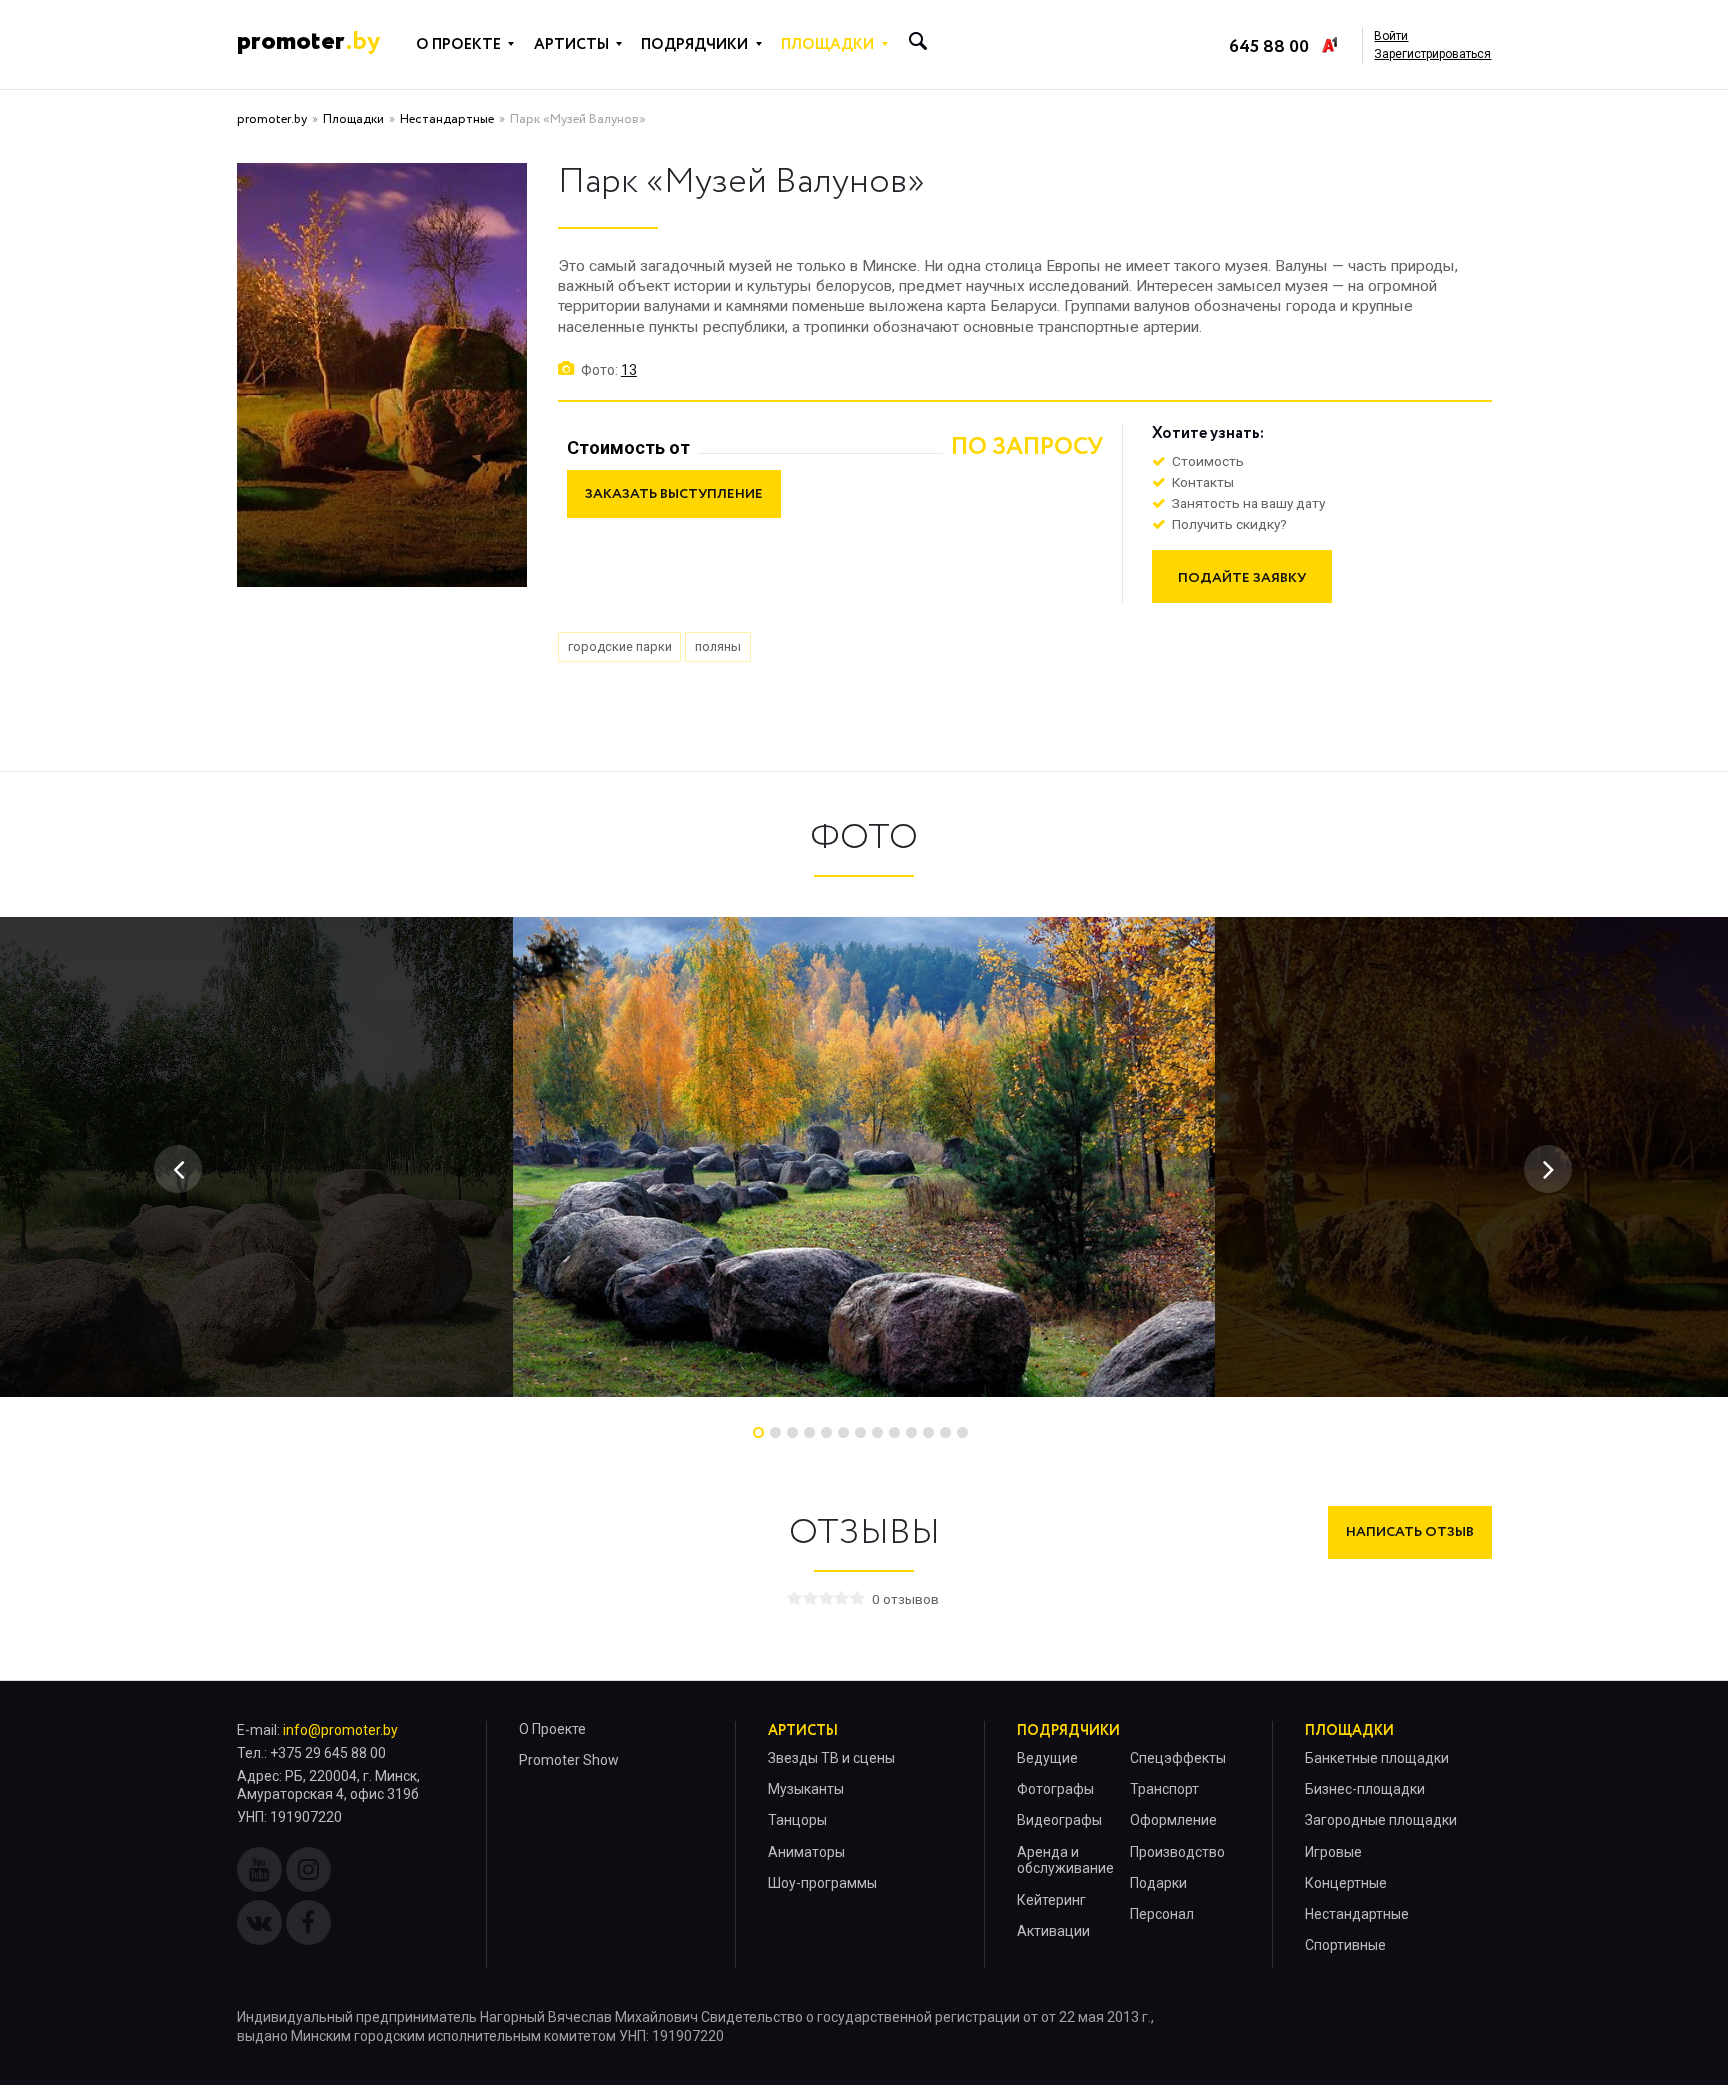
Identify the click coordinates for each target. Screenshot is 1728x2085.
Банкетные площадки (1377, 1758)
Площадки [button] (827, 44)
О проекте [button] (458, 44)
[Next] (1548, 1169)
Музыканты (806, 1789)
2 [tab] (775, 1432)
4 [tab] (809, 1432)
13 (629, 370)
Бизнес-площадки (1365, 1789)
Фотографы (1055, 1789)
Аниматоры (806, 1852)
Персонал (1162, 1914)
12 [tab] (945, 1432)
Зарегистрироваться (1432, 54)
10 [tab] (911, 1432)
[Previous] (178, 1169)
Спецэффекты (1178, 1758)
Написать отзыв (1410, 1532)
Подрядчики (1068, 1731)
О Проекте (552, 1729)
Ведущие (1047, 1758)
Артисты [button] (571, 44)
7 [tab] (860, 1432)
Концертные (1346, 1883)
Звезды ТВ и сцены (831, 1758)
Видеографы (1059, 1820)
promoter (308, 42)
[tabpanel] (864, 1157)
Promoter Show (569, 1760)
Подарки (1158, 1883)
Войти (1391, 36)
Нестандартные (447, 119)
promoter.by (272, 119)
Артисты (803, 1731)
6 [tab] (843, 1432)
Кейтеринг (1051, 1900)
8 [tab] (877, 1432)
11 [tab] (928, 1432)
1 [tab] (758, 1432)
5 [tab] (826, 1432)
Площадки (353, 119)
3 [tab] (792, 1432)
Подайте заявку (1242, 578)
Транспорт (1164, 1789)
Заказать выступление (674, 494)
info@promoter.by (340, 1730)
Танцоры (797, 1820)
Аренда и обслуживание (1065, 1860)
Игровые (1333, 1852)
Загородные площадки (1381, 1820)
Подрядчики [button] (694, 44)
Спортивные (1345, 1945)
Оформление (1173, 1820)
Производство (1177, 1852)
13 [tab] (962, 1432)
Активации (1053, 1931)
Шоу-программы (822, 1883)
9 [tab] (894, 1432)
